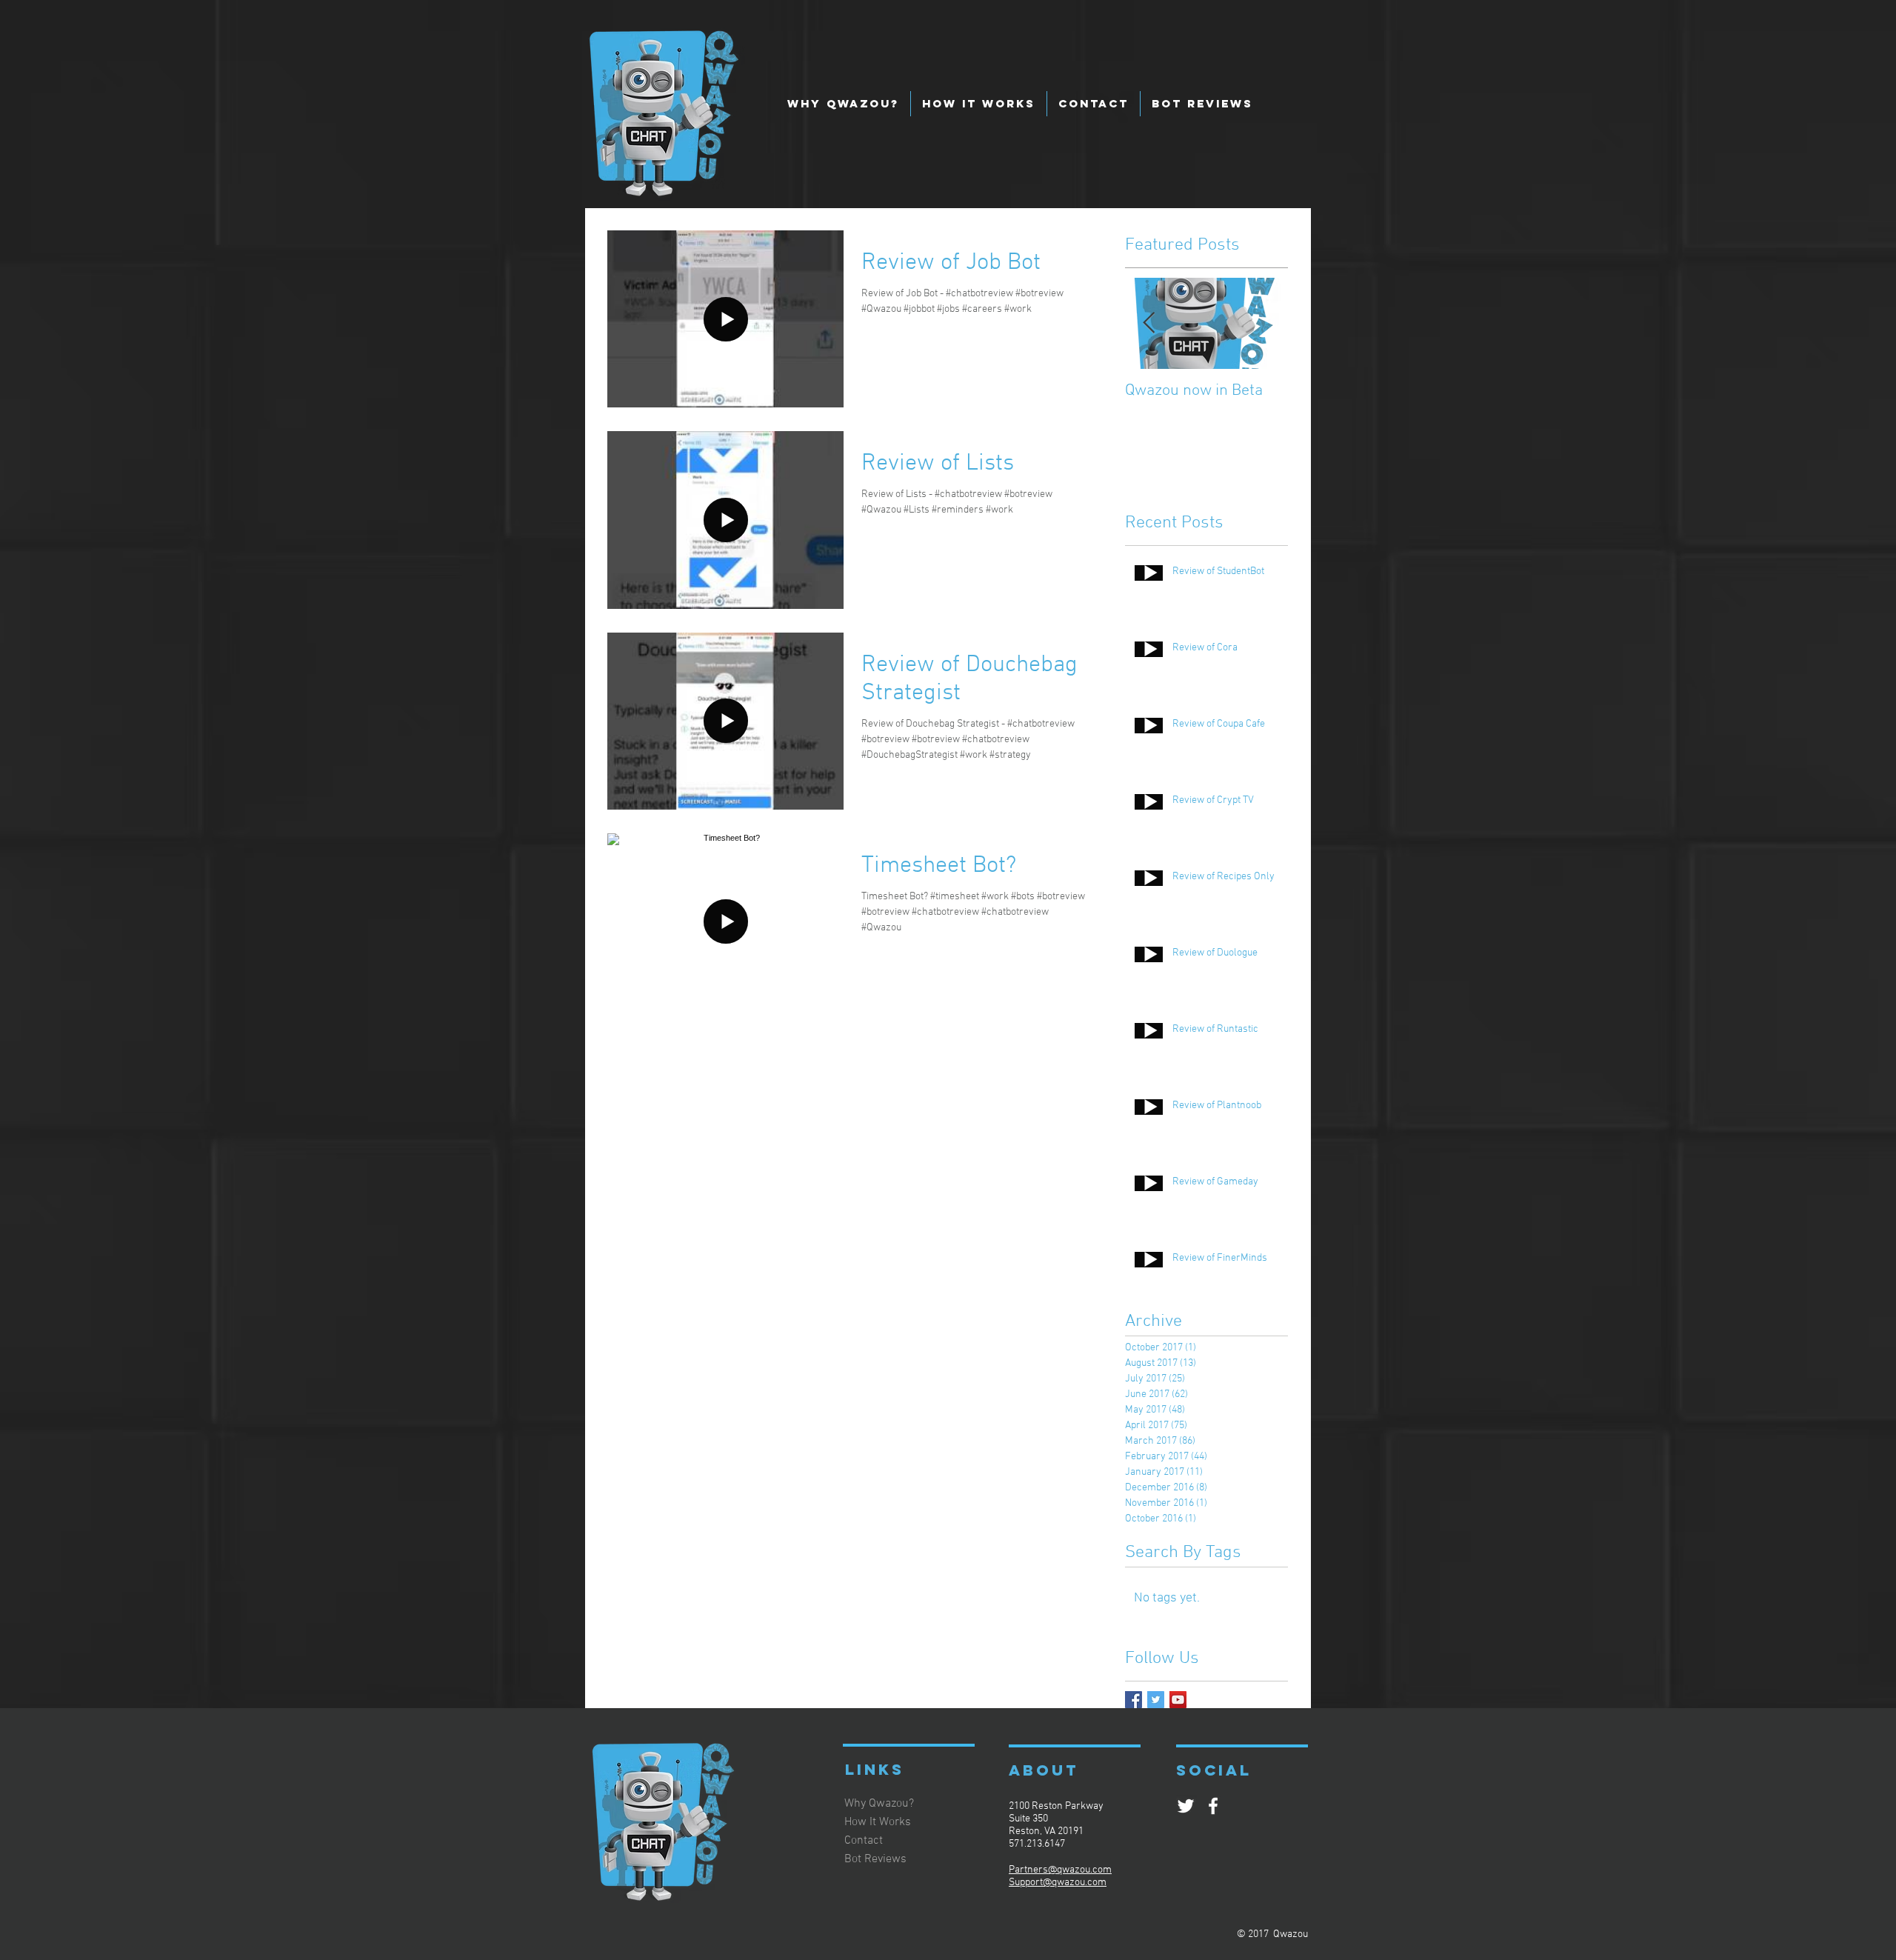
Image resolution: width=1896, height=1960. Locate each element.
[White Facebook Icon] (1213, 1806)
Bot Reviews (875, 1859)
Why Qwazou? (879, 1804)
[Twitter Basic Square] (1156, 1700)
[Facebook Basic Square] (1134, 1700)
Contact (864, 1841)
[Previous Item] (1149, 323)
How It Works (878, 1822)
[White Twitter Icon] (1186, 1806)
